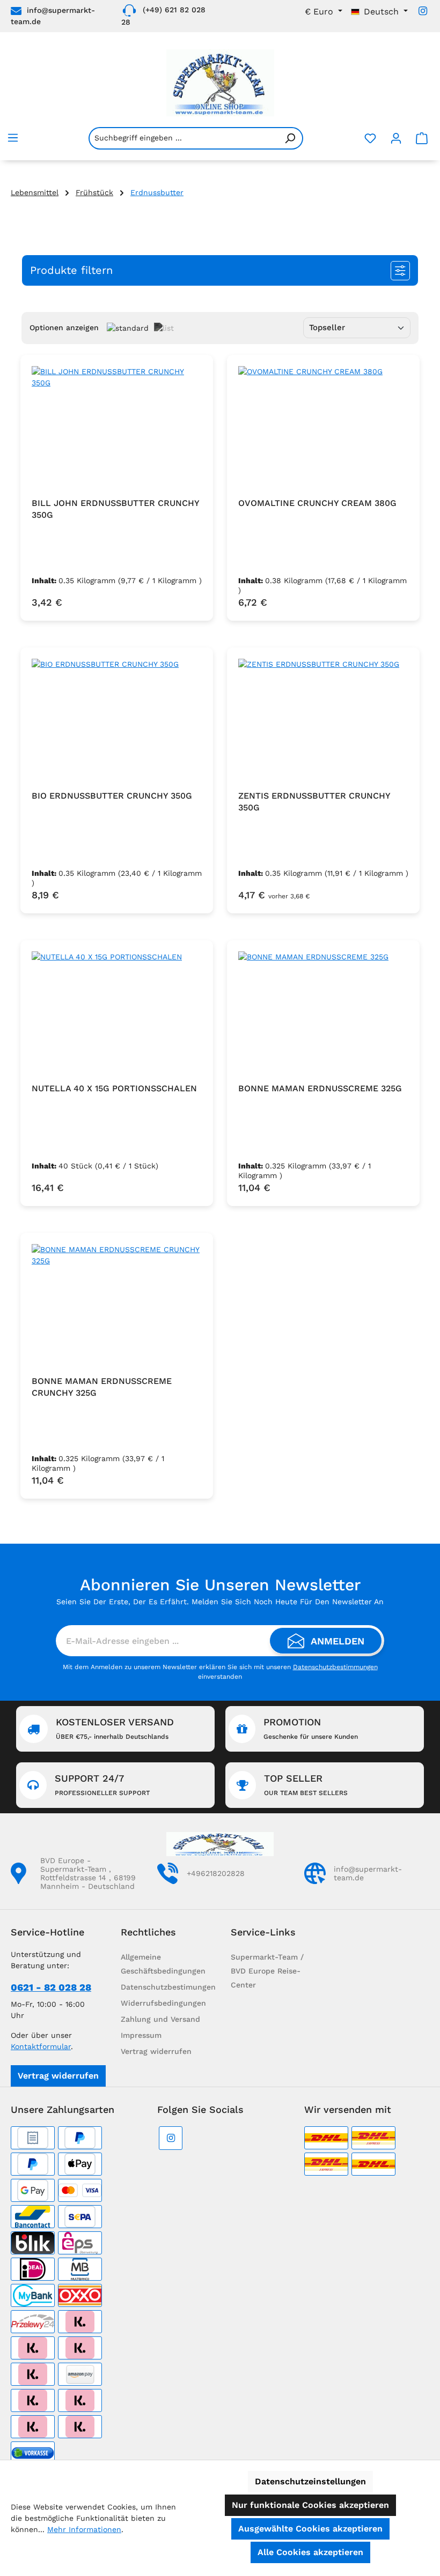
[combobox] (183, 138)
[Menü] (13, 138)
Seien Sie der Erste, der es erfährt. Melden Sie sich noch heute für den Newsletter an (220, 1602)
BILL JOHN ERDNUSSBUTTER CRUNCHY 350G (115, 509)
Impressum (141, 2035)
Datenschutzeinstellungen (310, 2481)
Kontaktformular (41, 2046)
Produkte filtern (71, 270)
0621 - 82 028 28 (51, 1987)
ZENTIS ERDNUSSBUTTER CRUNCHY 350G (314, 802)
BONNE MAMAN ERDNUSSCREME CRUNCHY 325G (102, 1387)
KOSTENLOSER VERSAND (115, 1728)
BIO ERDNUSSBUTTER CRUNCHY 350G (112, 796)
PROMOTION (311, 1728)
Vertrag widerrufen (58, 2076)
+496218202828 (216, 1873)
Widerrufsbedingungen (163, 2003)
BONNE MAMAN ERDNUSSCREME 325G (320, 1088)
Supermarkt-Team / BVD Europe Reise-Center (267, 1971)
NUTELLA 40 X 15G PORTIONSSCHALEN (114, 1088)
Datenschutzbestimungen (168, 1987)
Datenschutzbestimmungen (335, 1667)
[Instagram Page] (423, 11)
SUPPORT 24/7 (102, 1785)
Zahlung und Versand (160, 2019)
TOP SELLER (306, 1785)
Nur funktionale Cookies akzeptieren (310, 2505)
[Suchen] (290, 138)
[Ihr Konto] (396, 138)
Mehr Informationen (84, 2529)
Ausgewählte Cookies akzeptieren (310, 2529)
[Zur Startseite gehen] (220, 83)
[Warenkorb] (422, 138)
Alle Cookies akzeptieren (310, 2552)
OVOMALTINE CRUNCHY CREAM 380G (317, 503)
